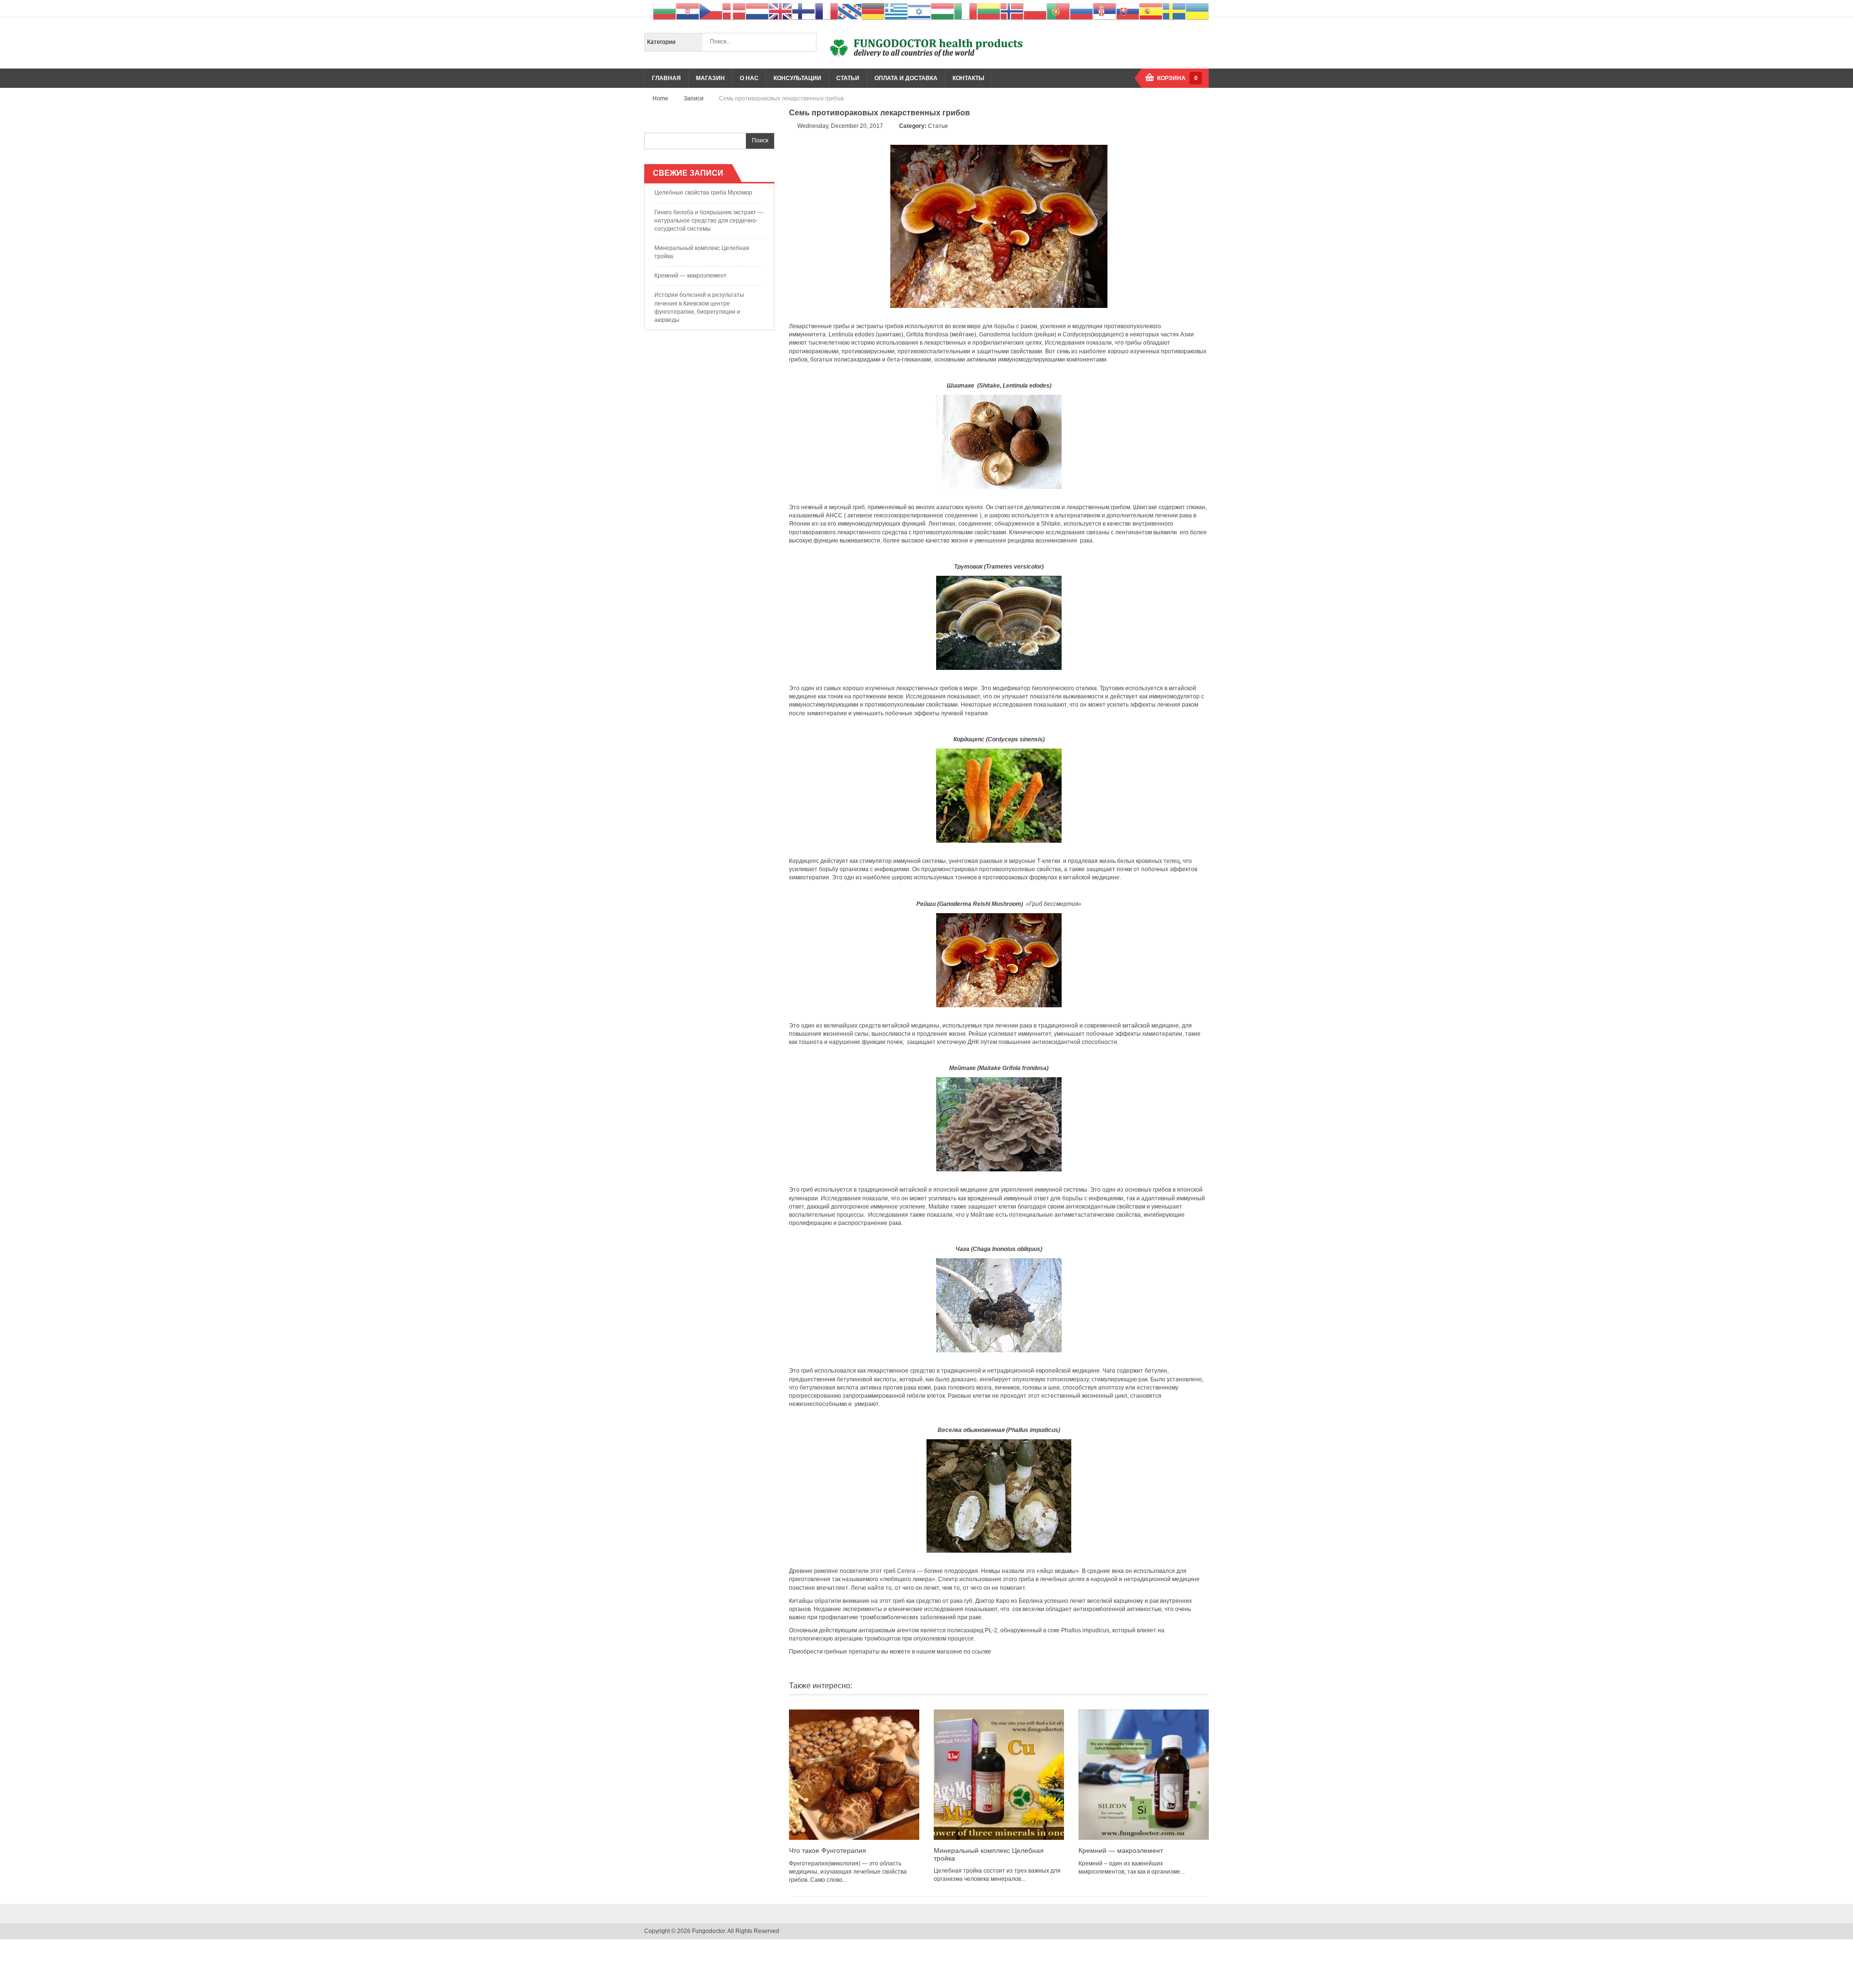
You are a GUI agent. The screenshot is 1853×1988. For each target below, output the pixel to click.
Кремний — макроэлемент (691, 276)
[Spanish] (1151, 11)
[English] (780, 11)
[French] (827, 11)
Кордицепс (969, 739)
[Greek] (896, 11)
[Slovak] (1128, 11)
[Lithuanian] (989, 11)
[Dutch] (757, 11)
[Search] (807, 42)
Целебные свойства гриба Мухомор (703, 193)
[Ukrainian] (1197, 11)
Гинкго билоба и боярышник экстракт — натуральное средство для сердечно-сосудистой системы (709, 221)
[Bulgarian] (664, 11)
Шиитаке (961, 386)
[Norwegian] (1012, 11)
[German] (873, 11)
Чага (962, 1249)
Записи (694, 98)
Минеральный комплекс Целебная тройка (702, 252)
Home (660, 98)
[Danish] (734, 11)
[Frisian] (850, 11)
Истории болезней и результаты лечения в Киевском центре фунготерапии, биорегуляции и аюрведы (699, 307)
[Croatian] (688, 11)
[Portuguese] (1058, 11)
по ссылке (977, 1652)
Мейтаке (962, 1068)
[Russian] (1081, 11)
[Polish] (1035, 11)
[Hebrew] (919, 11)
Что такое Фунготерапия (828, 1850)
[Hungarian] (942, 11)
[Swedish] (1174, 11)
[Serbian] (1105, 11)
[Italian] (966, 11)
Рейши (926, 904)
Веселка (950, 1430)
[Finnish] (803, 11)
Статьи (938, 126)
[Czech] (711, 11)
